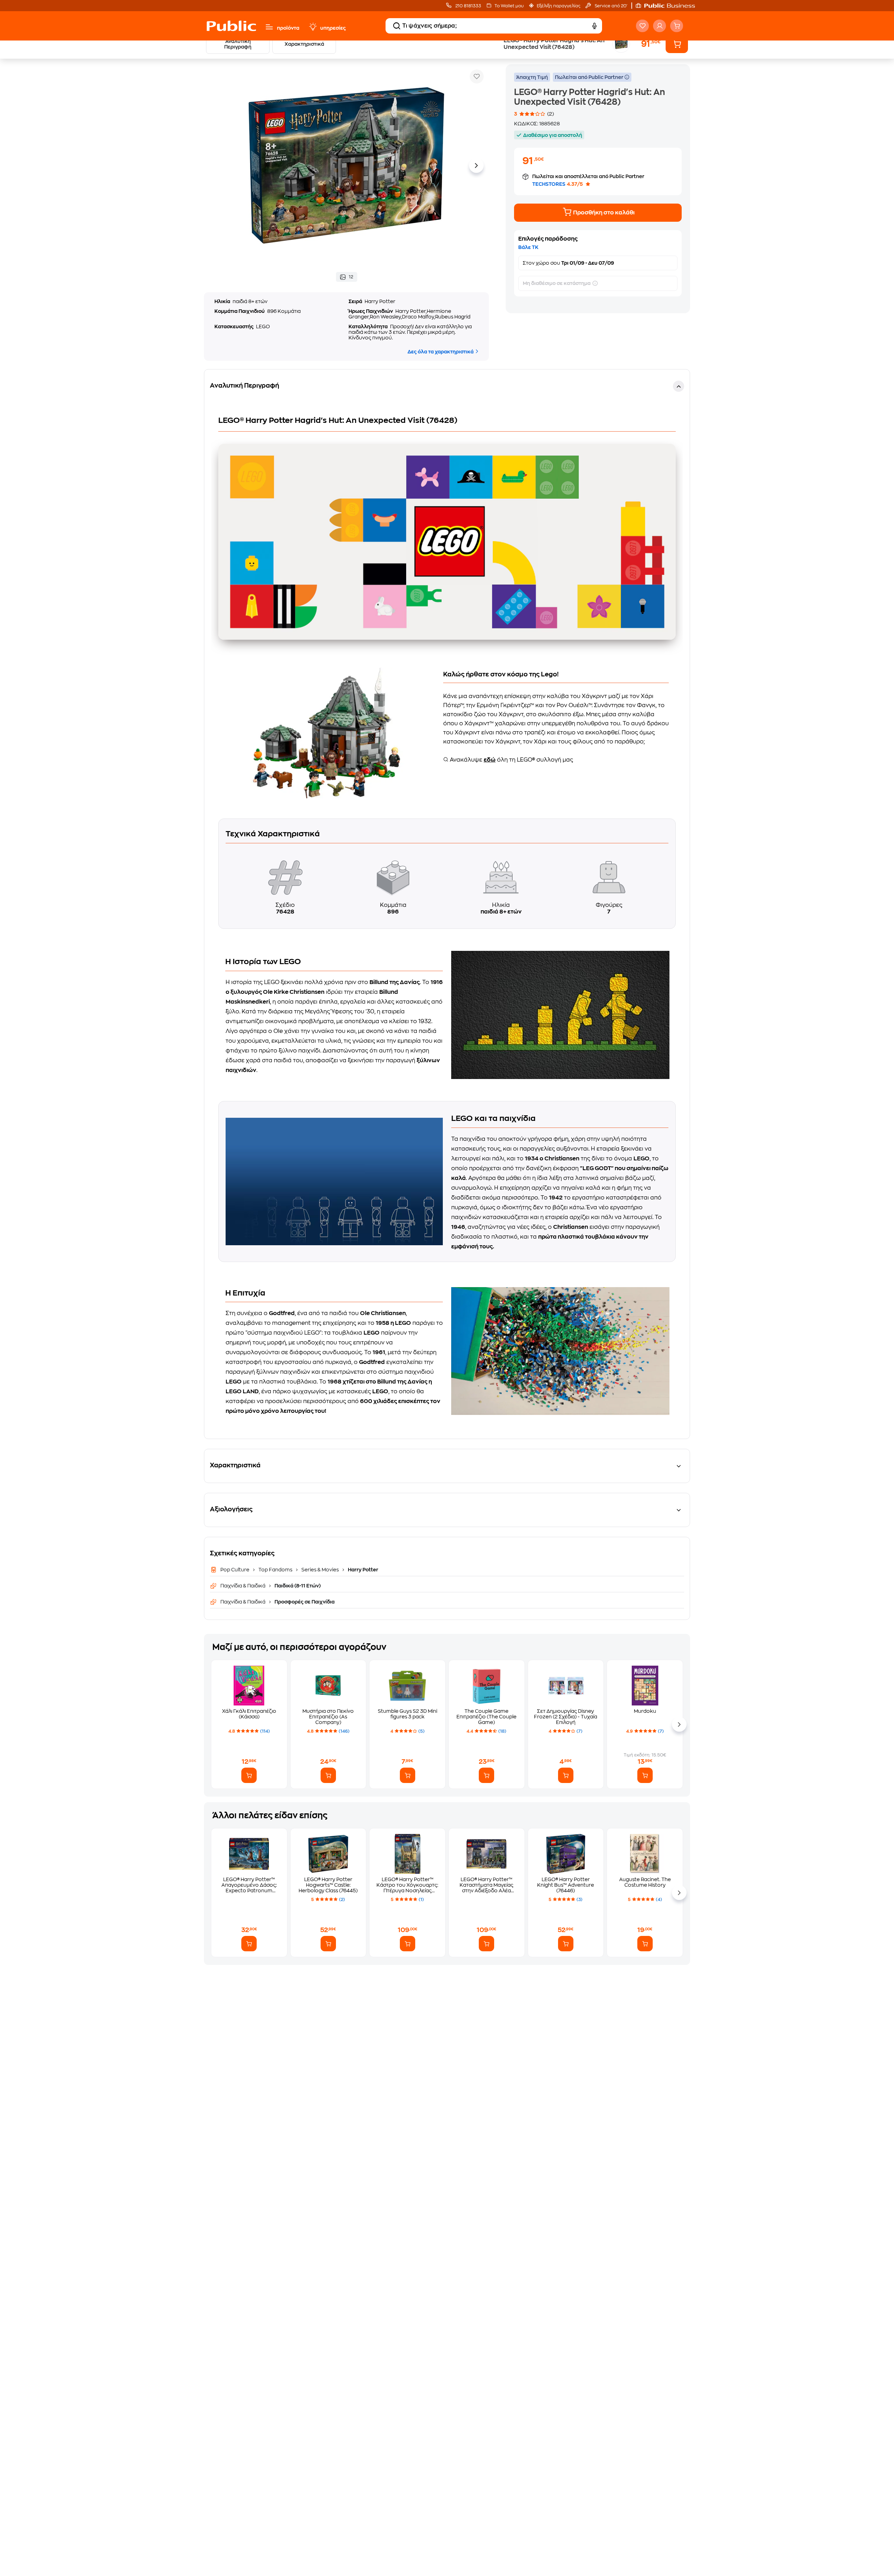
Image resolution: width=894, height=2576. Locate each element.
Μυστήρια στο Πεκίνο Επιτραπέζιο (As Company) (328, 1717)
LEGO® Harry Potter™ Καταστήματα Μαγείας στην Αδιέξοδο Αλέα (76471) (486, 1885)
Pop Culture (235, 1570)
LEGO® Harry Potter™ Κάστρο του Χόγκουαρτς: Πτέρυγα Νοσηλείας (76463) (407, 1885)
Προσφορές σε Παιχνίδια (304, 1602)
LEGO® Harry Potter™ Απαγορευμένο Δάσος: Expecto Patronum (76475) (249, 1885)
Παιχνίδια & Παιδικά (243, 1586)
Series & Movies (320, 1570)
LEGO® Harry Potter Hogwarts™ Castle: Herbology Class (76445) (328, 1885)
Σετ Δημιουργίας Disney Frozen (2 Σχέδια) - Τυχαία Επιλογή (566, 1717)
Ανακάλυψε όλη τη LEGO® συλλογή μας (511, 760)
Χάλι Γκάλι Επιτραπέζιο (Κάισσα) (249, 1714)
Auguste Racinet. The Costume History (645, 1882)
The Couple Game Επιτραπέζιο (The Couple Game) (486, 1717)
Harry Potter (362, 1570)
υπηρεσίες (333, 28)
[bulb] (313, 27)
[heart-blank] (642, 26)
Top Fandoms (275, 1570)
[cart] (677, 26)
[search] (397, 26)
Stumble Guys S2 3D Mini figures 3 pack (408, 1714)
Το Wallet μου (509, 6)
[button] (669, 6)
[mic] (594, 26)
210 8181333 (468, 6)
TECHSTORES (549, 184)
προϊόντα (288, 28)
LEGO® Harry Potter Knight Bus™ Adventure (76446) (566, 1885)
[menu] (269, 27)
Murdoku (645, 1711)
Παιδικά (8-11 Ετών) (297, 1586)
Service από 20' (610, 6)
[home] (231, 26)
